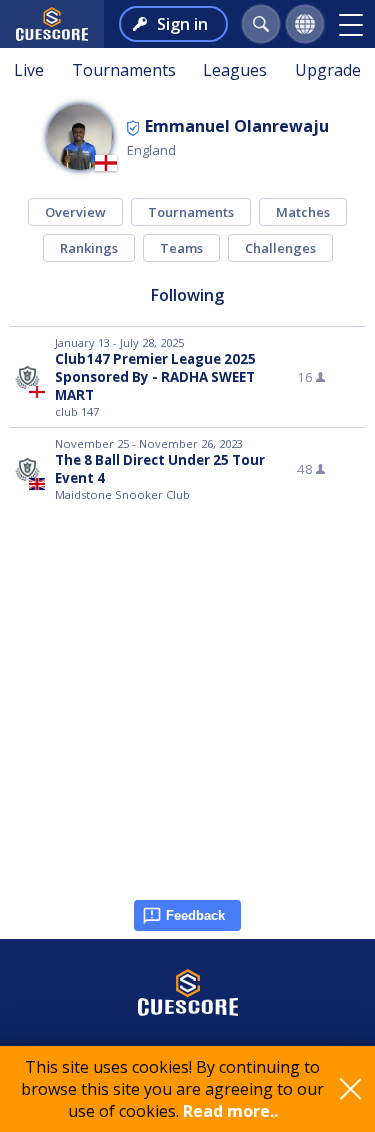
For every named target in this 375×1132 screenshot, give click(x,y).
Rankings (89, 248)
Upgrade (328, 70)
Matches (303, 212)
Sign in (182, 24)
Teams (181, 248)
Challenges (280, 248)
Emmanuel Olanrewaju (237, 126)
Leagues (235, 70)
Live (29, 70)
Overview (75, 212)
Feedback (195, 915)
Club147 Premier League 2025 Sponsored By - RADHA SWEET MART (155, 377)
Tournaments (124, 70)
